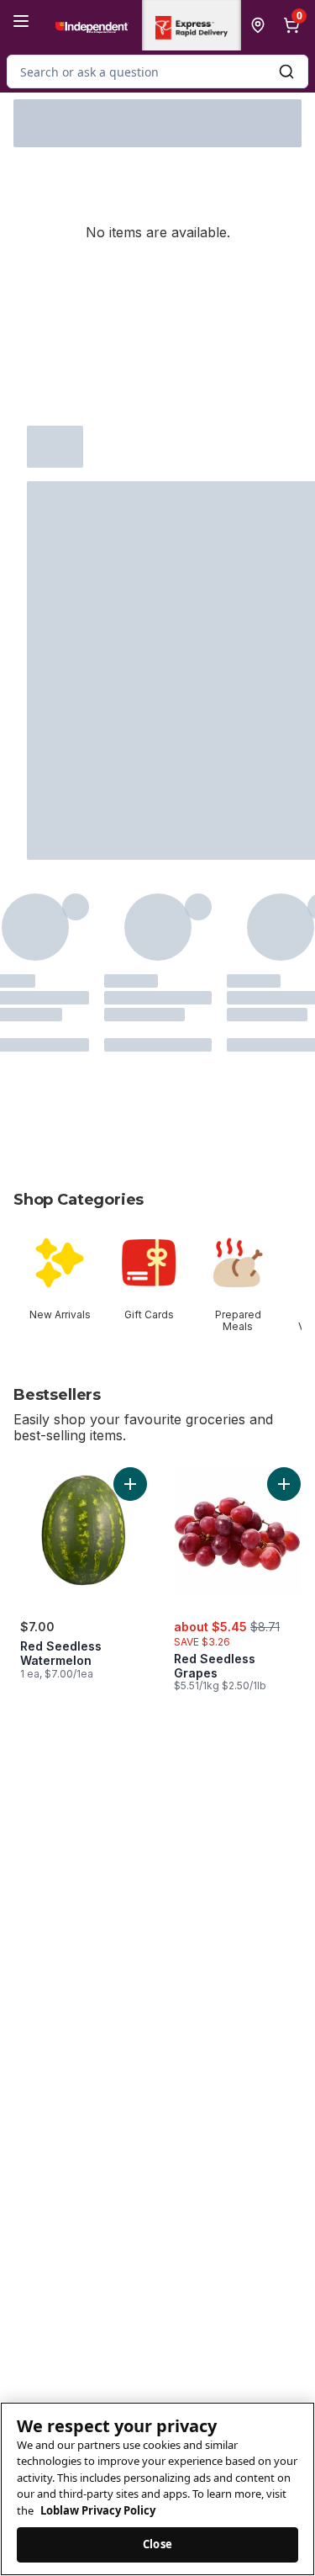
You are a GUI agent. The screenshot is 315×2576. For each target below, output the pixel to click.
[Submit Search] (286, 72)
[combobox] (157, 72)
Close (157, 2544)
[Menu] (21, 21)
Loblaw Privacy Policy (98, 2510)
